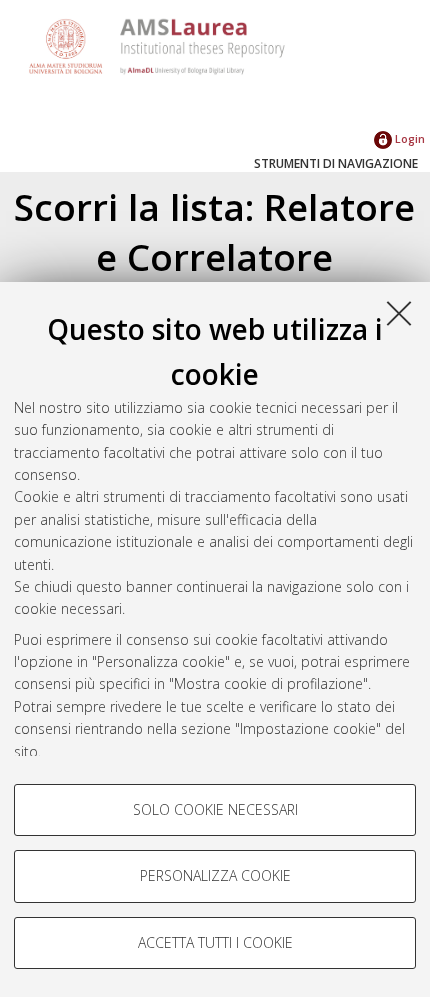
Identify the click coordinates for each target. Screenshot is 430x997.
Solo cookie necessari (215, 809)
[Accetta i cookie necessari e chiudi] (399, 313)
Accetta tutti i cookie (215, 942)
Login (408, 138)
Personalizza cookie (215, 875)
